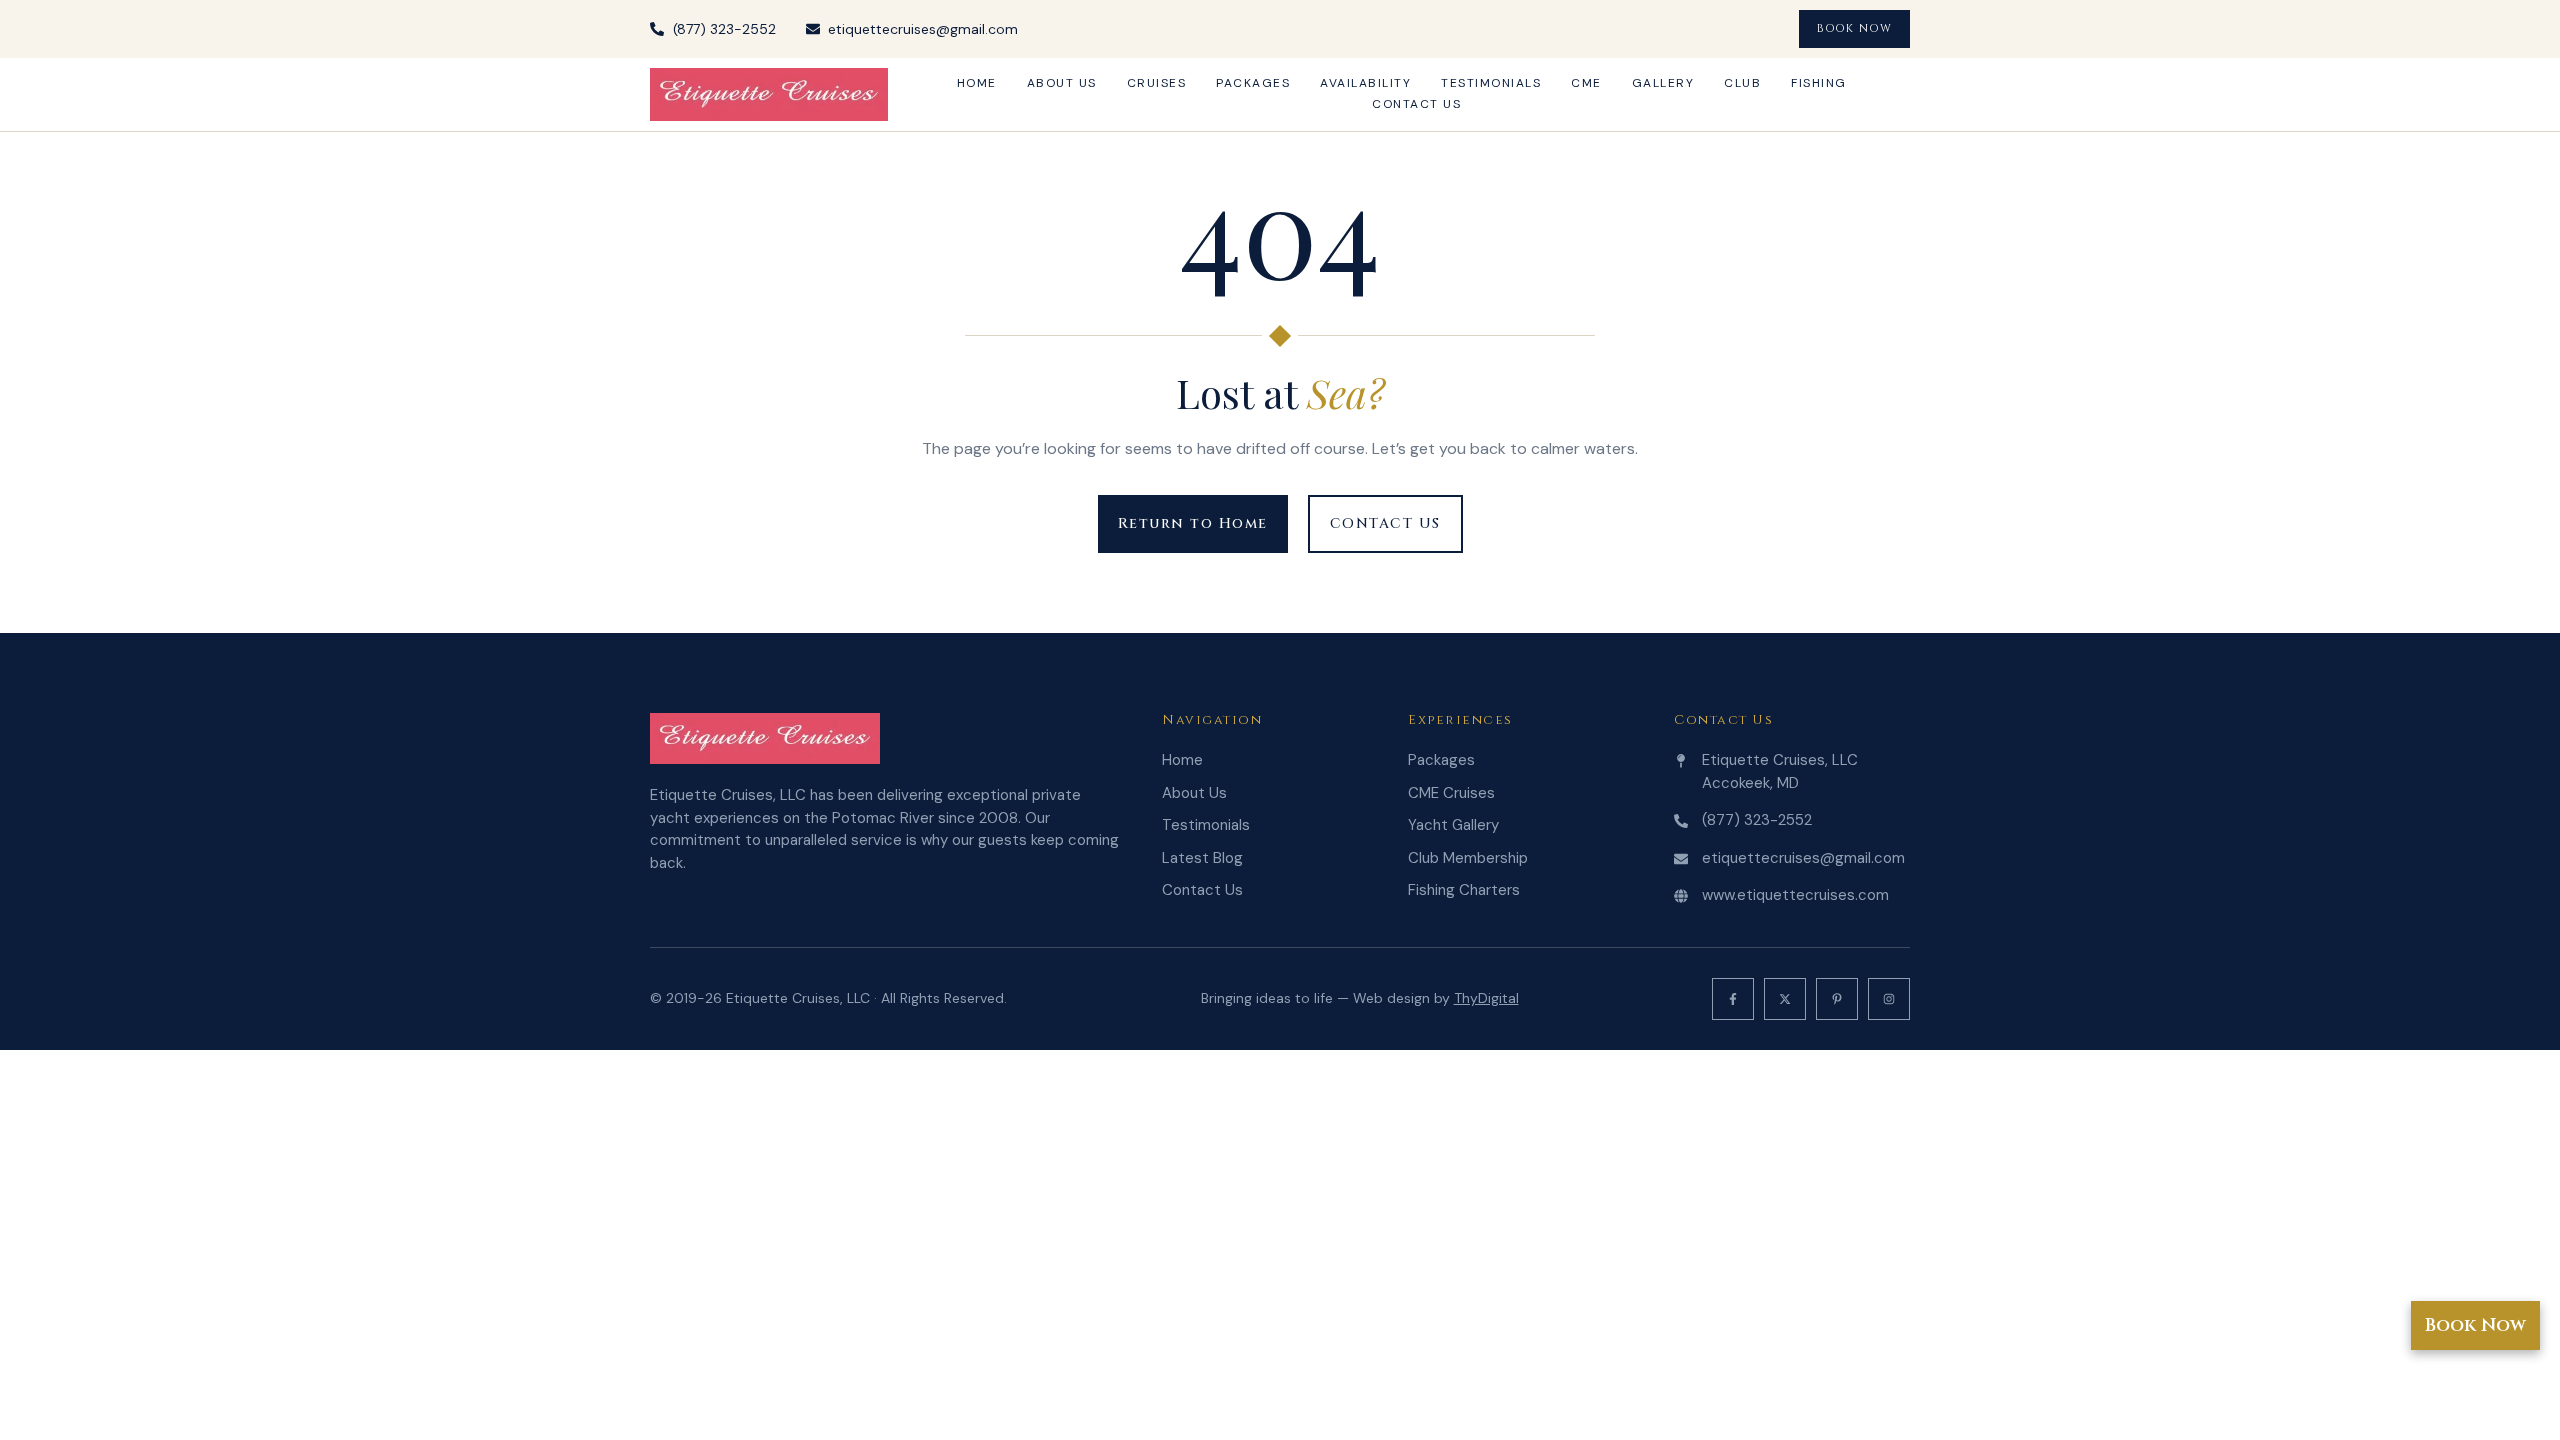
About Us (1062, 83)
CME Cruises (1451, 793)
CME (1586, 83)
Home (977, 83)
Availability (1365, 83)
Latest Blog (1202, 858)
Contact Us (1416, 104)
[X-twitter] (1785, 999)
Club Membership (1468, 858)
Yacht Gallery (1453, 825)
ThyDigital (1486, 998)
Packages (1253, 83)
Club (1742, 83)
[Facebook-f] (1733, 999)
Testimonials (1491, 83)
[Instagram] (1889, 999)
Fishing (1819, 83)
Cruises (1157, 83)
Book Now (2475, 1325)
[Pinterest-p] (1837, 999)
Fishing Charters (1464, 890)
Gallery (1663, 83)
